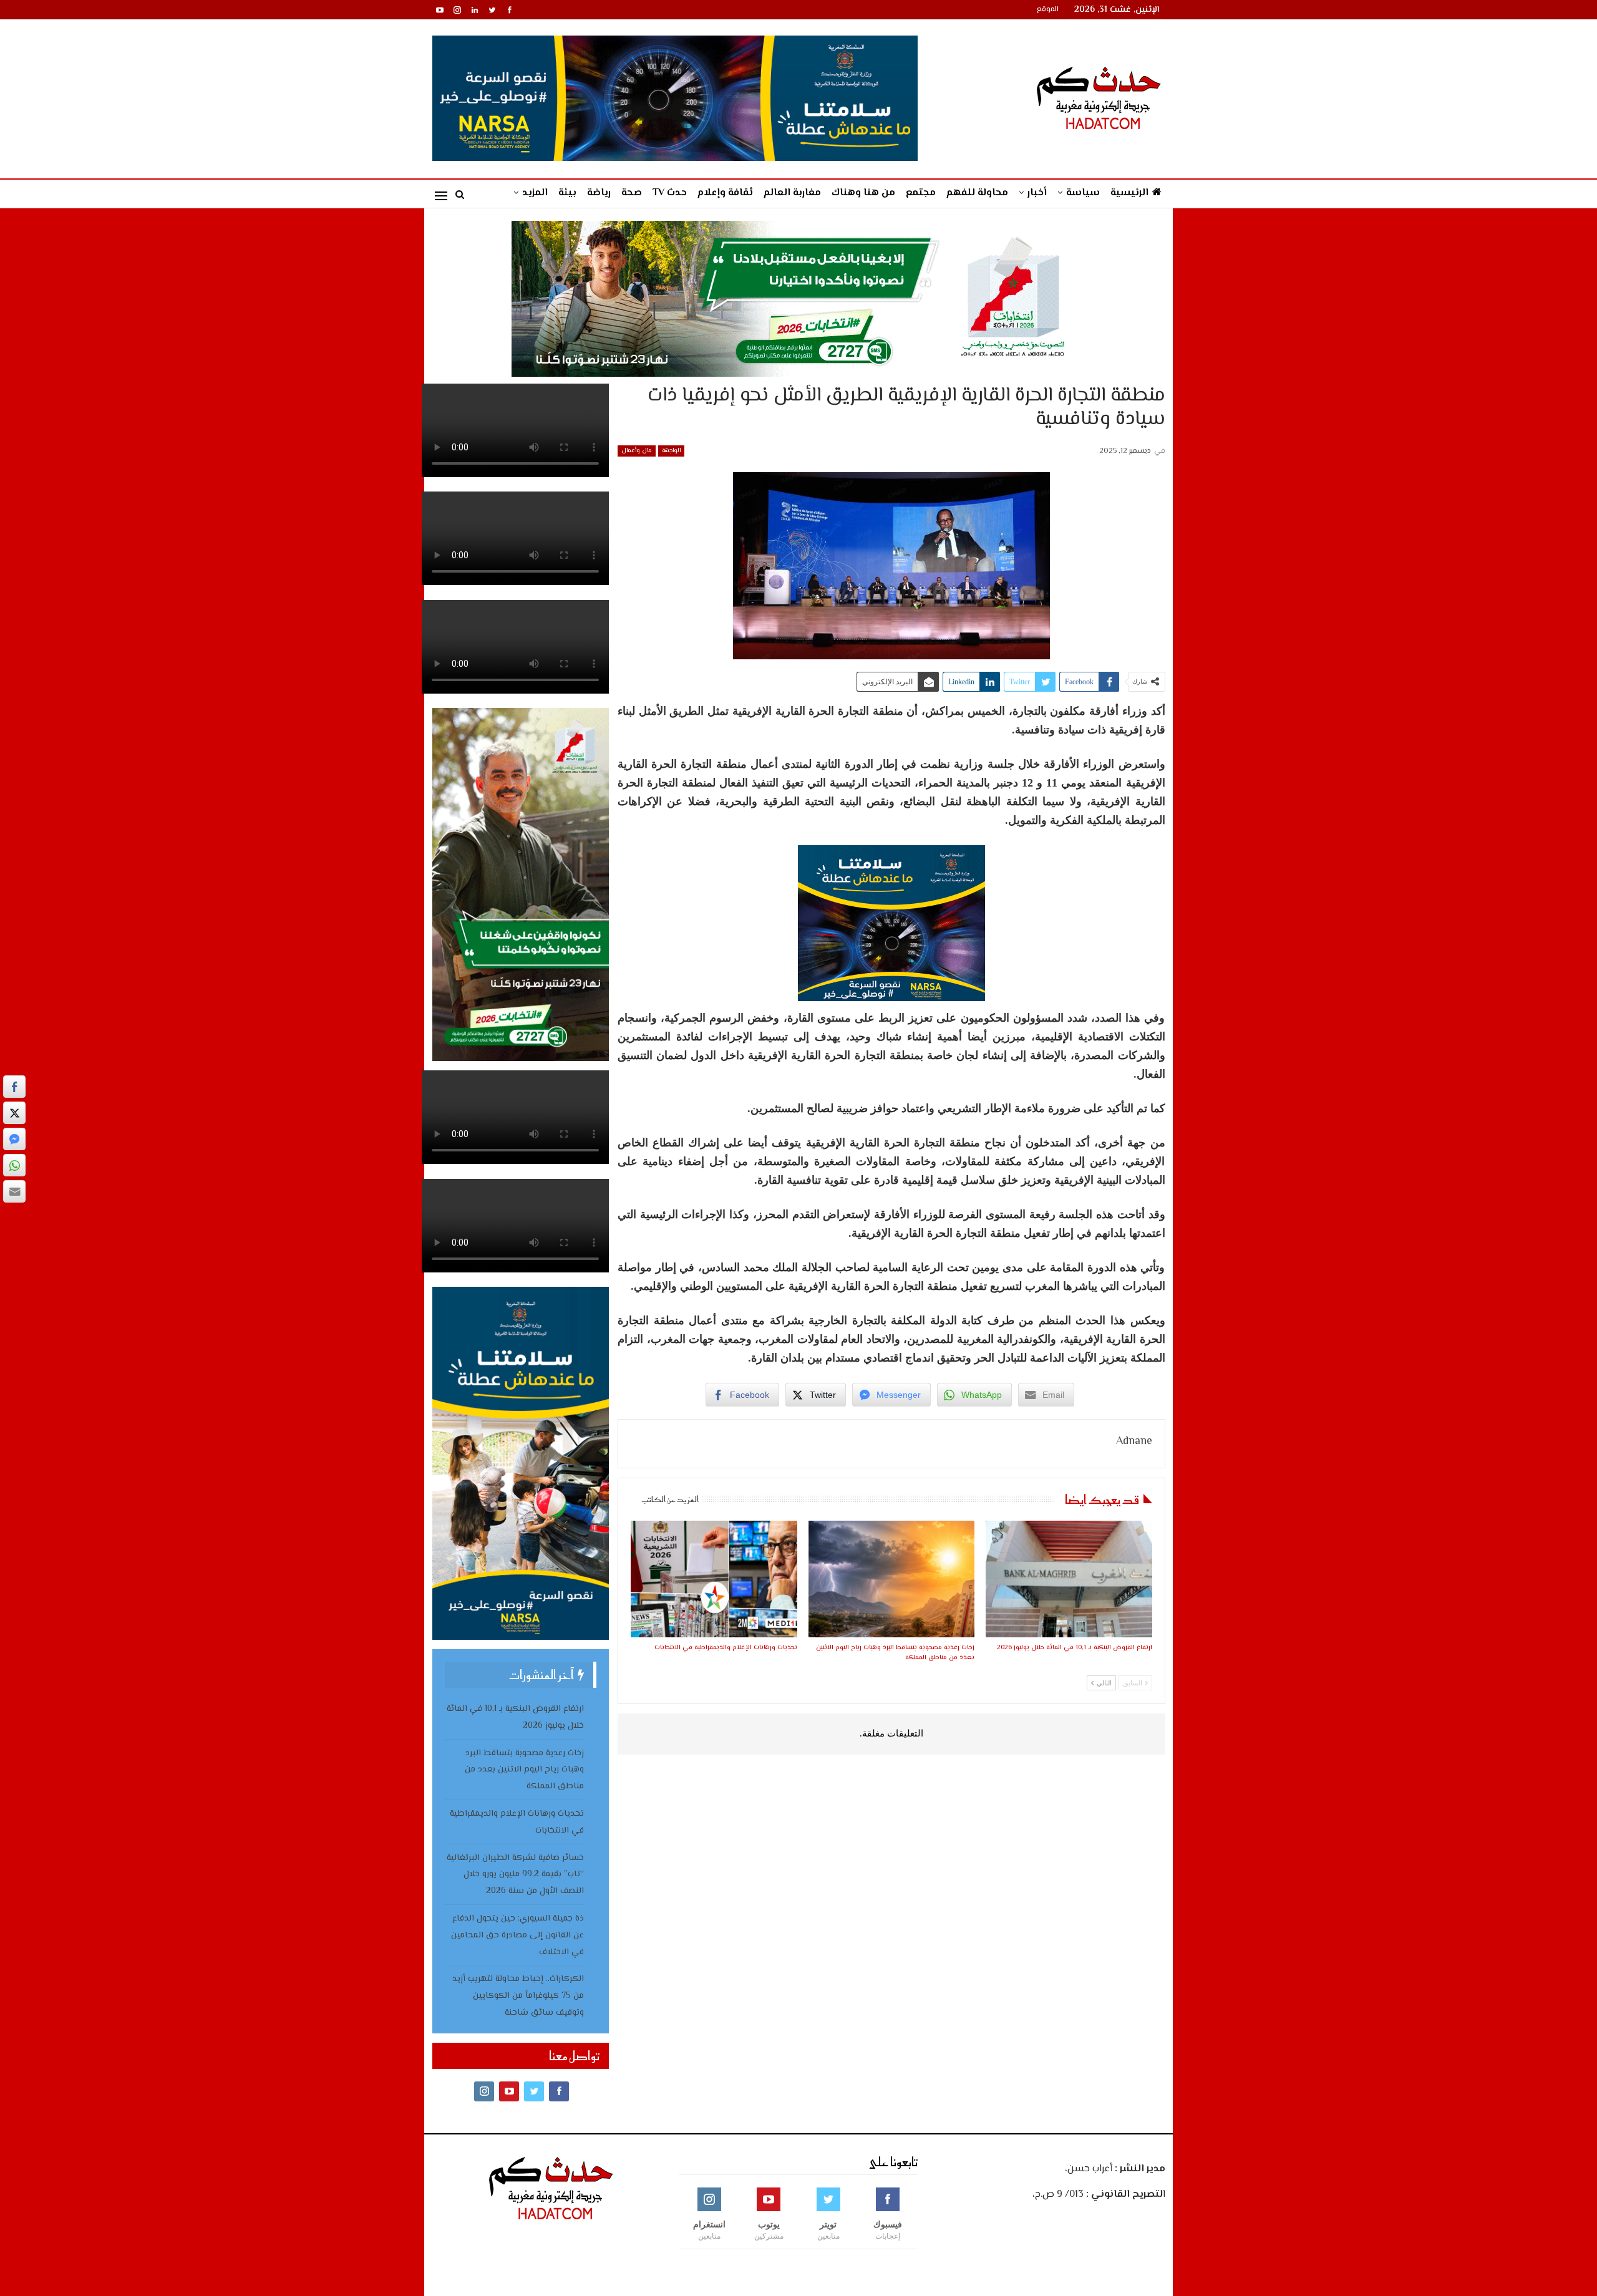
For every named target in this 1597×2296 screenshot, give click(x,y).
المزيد (535, 193)
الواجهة (671, 451)
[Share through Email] (14, 1191)
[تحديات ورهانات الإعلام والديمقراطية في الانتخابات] (714, 1579)
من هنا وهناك (863, 193)
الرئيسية (1129, 193)
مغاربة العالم (792, 193)
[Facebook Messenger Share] (14, 1139)
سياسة (1083, 193)
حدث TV (670, 193)
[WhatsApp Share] (14, 1165)
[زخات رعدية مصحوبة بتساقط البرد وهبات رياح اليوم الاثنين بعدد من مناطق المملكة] (891, 1579)
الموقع (1048, 10)
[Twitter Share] (14, 1113)
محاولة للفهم (977, 193)
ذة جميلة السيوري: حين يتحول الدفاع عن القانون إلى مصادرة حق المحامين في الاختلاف (517, 1935)
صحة (632, 193)
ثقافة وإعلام (725, 193)
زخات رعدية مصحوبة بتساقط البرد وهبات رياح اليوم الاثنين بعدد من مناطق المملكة (524, 1770)
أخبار (1037, 193)
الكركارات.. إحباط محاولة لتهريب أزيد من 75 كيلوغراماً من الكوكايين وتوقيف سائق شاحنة (518, 1996)
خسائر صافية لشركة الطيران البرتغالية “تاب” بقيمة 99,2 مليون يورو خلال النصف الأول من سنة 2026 (515, 1875)
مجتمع (921, 193)
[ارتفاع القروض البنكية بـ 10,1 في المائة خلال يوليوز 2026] (1069, 1579)
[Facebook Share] (14, 1087)
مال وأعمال (637, 451)
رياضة (599, 193)
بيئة (567, 193)
